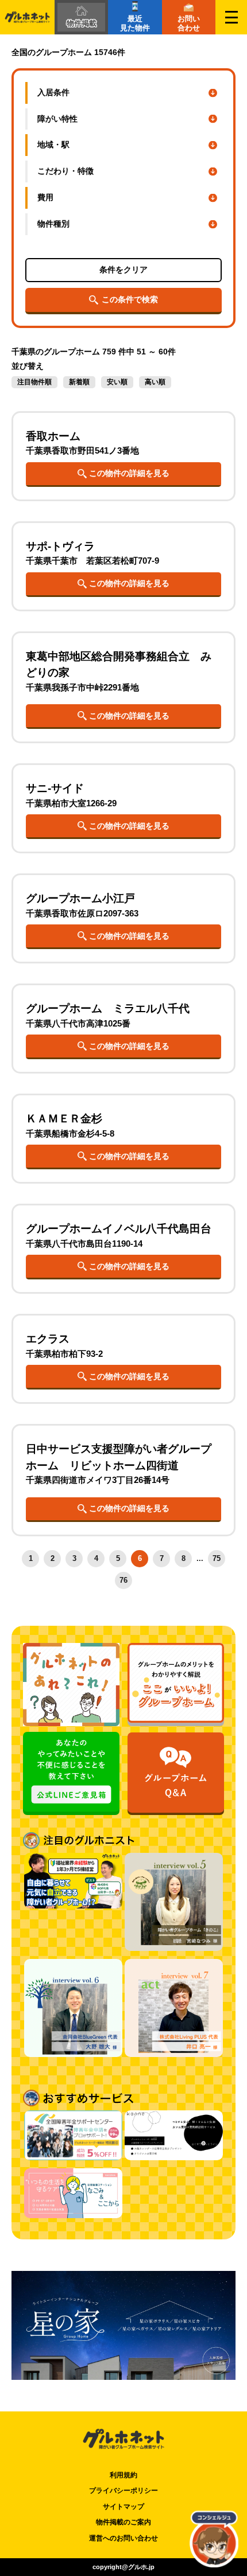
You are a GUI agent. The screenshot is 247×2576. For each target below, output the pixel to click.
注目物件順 (34, 382)
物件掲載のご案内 (123, 2522)
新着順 (79, 382)
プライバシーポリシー (123, 2491)
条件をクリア (123, 270)
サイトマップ (123, 2507)
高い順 (155, 382)
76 (123, 1580)
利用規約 (123, 2475)
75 (217, 1558)
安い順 (117, 382)
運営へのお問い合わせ (123, 2538)
